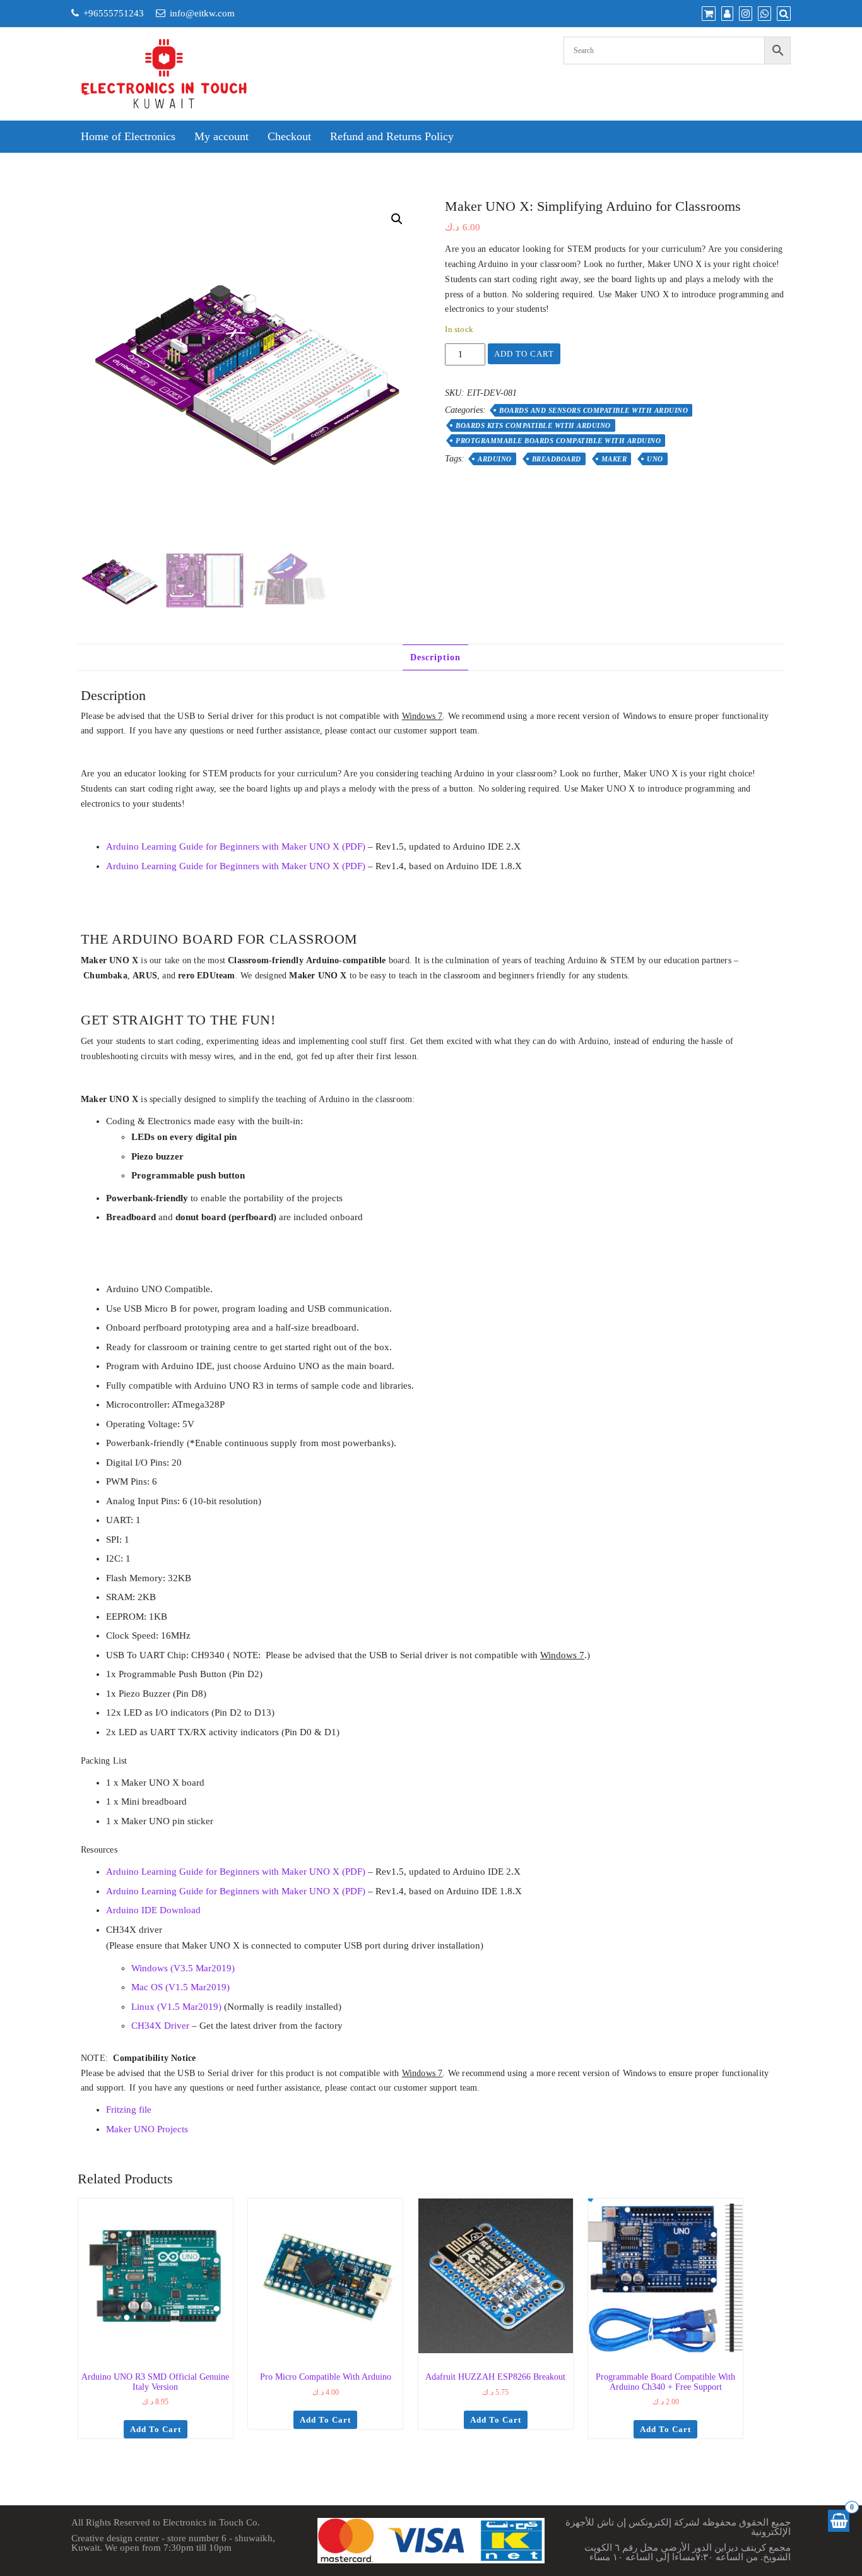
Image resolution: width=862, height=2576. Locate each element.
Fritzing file (129, 2110)
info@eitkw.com (202, 13)
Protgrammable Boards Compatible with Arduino (558, 441)
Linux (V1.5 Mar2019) (176, 2007)
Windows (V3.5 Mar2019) (183, 1968)
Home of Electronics (128, 136)
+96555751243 (114, 13)
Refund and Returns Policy (392, 136)
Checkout (289, 136)
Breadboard (557, 459)
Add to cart (524, 354)
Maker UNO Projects (147, 2129)
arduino (495, 459)
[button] (397, 219)
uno (655, 459)
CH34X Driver (162, 2026)
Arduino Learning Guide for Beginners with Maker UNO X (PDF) (236, 846)
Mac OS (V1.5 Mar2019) (180, 1987)
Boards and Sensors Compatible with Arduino (593, 410)
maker (614, 459)
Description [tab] (435, 657)
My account (221, 136)
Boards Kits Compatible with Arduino (533, 425)
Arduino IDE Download (153, 1910)
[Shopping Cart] (839, 2521)
